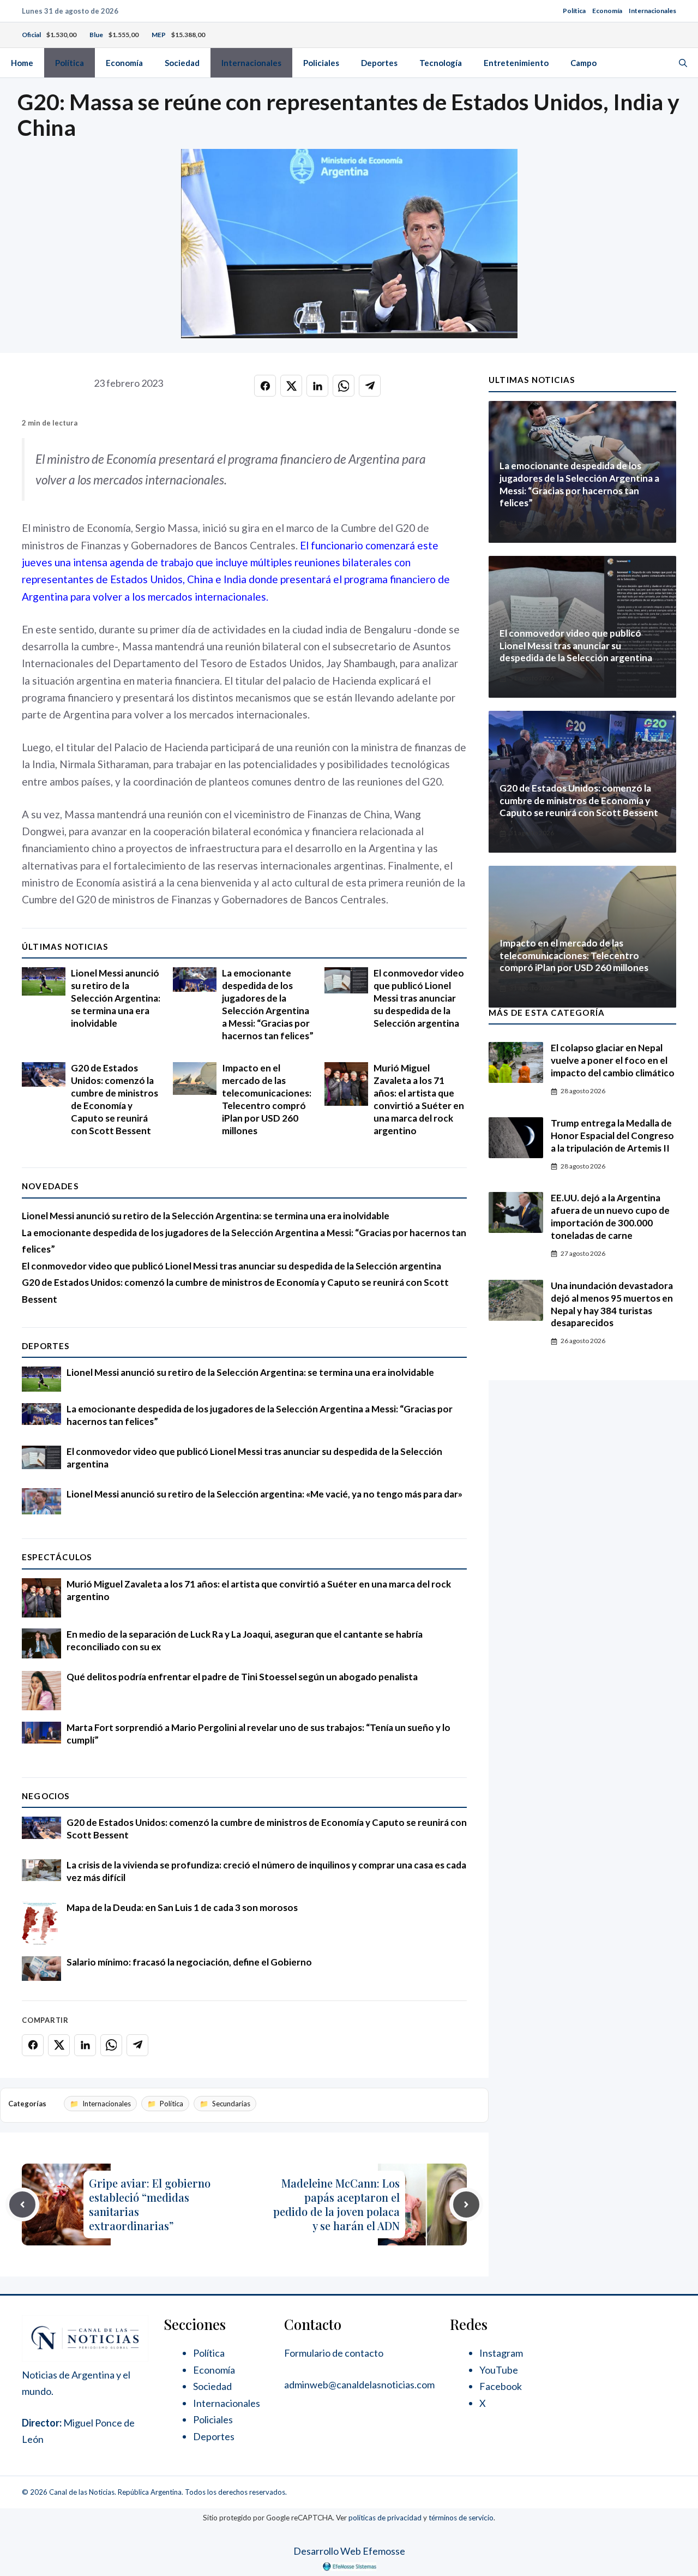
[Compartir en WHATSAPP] (344, 386)
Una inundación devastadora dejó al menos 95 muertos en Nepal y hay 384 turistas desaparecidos (612, 1304)
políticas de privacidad (385, 2518)
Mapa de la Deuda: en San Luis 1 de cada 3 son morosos (182, 1907)
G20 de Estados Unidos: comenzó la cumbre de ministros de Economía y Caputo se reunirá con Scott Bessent (115, 1099)
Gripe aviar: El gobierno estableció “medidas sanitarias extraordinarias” (150, 2204)
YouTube (499, 2370)
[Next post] (466, 2204)
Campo (583, 63)
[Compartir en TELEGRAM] (370, 386)
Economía (607, 11)
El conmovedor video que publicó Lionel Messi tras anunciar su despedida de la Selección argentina (419, 998)
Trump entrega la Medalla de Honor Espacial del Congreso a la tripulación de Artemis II (612, 1136)
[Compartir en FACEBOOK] (265, 386)
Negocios (46, 1796)
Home (22, 63)
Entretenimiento (516, 63)
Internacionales (652, 11)
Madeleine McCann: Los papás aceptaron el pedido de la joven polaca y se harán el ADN (336, 2204)
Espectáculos (57, 1557)
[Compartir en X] (291, 386)
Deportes (379, 63)
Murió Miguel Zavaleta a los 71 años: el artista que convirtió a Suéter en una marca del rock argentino (419, 1099)
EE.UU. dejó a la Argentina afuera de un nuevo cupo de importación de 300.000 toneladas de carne (610, 1217)
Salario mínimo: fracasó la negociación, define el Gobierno (189, 1962)
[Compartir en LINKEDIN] (317, 386)
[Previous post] (22, 2204)
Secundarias (231, 2104)
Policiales (321, 63)
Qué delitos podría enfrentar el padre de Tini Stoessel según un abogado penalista (242, 1677)
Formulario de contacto (334, 2353)
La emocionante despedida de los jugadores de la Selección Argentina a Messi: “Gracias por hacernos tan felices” (268, 1004)
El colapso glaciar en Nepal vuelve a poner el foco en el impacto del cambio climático (613, 1060)
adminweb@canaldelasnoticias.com (359, 2385)
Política (574, 11)
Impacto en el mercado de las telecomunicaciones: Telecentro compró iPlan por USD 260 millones (267, 1099)
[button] (683, 63)
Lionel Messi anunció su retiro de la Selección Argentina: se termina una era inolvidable (116, 998)
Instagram (501, 2353)
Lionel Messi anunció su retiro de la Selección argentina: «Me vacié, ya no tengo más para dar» (264, 1494)
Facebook (501, 2386)
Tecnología (441, 63)
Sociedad (182, 63)
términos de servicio (461, 2518)
